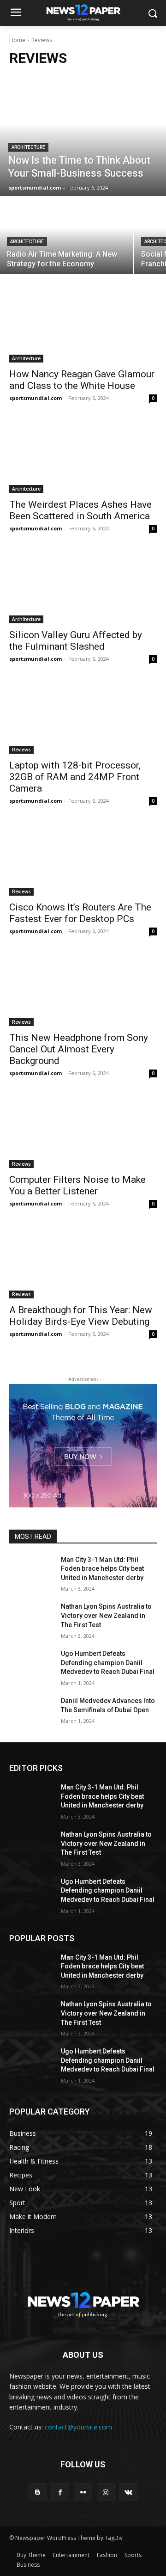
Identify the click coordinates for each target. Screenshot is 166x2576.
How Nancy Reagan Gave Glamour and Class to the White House (82, 380)
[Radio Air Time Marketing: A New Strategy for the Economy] (66, 236)
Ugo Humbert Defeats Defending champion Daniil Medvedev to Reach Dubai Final (108, 1663)
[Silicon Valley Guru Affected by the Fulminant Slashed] (83, 586)
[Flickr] (83, 2492)
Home (17, 40)
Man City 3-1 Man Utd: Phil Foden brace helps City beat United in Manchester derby (102, 1569)
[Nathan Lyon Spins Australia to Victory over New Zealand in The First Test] (31, 1618)
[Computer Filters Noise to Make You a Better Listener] (83, 1131)
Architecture (28, 147)
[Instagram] (106, 2492)
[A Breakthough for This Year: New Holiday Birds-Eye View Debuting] (83, 1261)
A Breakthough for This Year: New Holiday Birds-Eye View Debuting (81, 1316)
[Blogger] (38, 2492)
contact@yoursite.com (78, 2427)
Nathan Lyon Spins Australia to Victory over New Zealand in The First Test (106, 1615)
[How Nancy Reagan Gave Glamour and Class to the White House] (83, 326)
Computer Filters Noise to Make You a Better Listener (77, 1185)
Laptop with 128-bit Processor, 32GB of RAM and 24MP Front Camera (75, 777)
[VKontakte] (128, 2492)
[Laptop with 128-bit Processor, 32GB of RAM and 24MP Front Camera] (83, 717)
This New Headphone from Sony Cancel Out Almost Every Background (79, 1049)
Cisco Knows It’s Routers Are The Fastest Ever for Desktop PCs (80, 913)
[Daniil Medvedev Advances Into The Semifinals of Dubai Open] (31, 1712)
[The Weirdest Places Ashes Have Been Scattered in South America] (83, 456)
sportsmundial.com (36, 398)
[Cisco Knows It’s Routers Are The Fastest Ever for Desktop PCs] (83, 859)
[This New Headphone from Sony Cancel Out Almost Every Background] (83, 989)
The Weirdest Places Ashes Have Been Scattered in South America (80, 510)
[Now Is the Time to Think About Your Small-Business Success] (83, 136)
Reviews (21, 750)
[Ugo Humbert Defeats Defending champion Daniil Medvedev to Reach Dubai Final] (31, 1665)
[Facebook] (60, 2492)
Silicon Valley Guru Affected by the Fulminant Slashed (76, 641)
